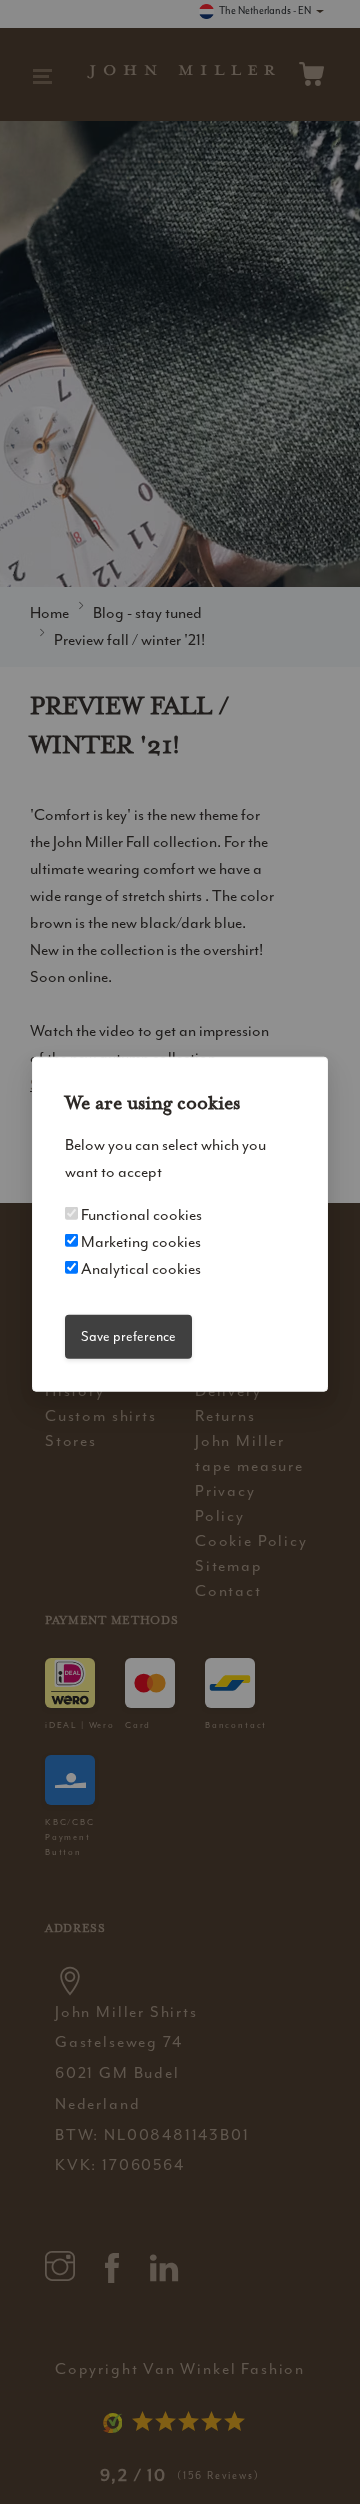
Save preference (128, 1336)
